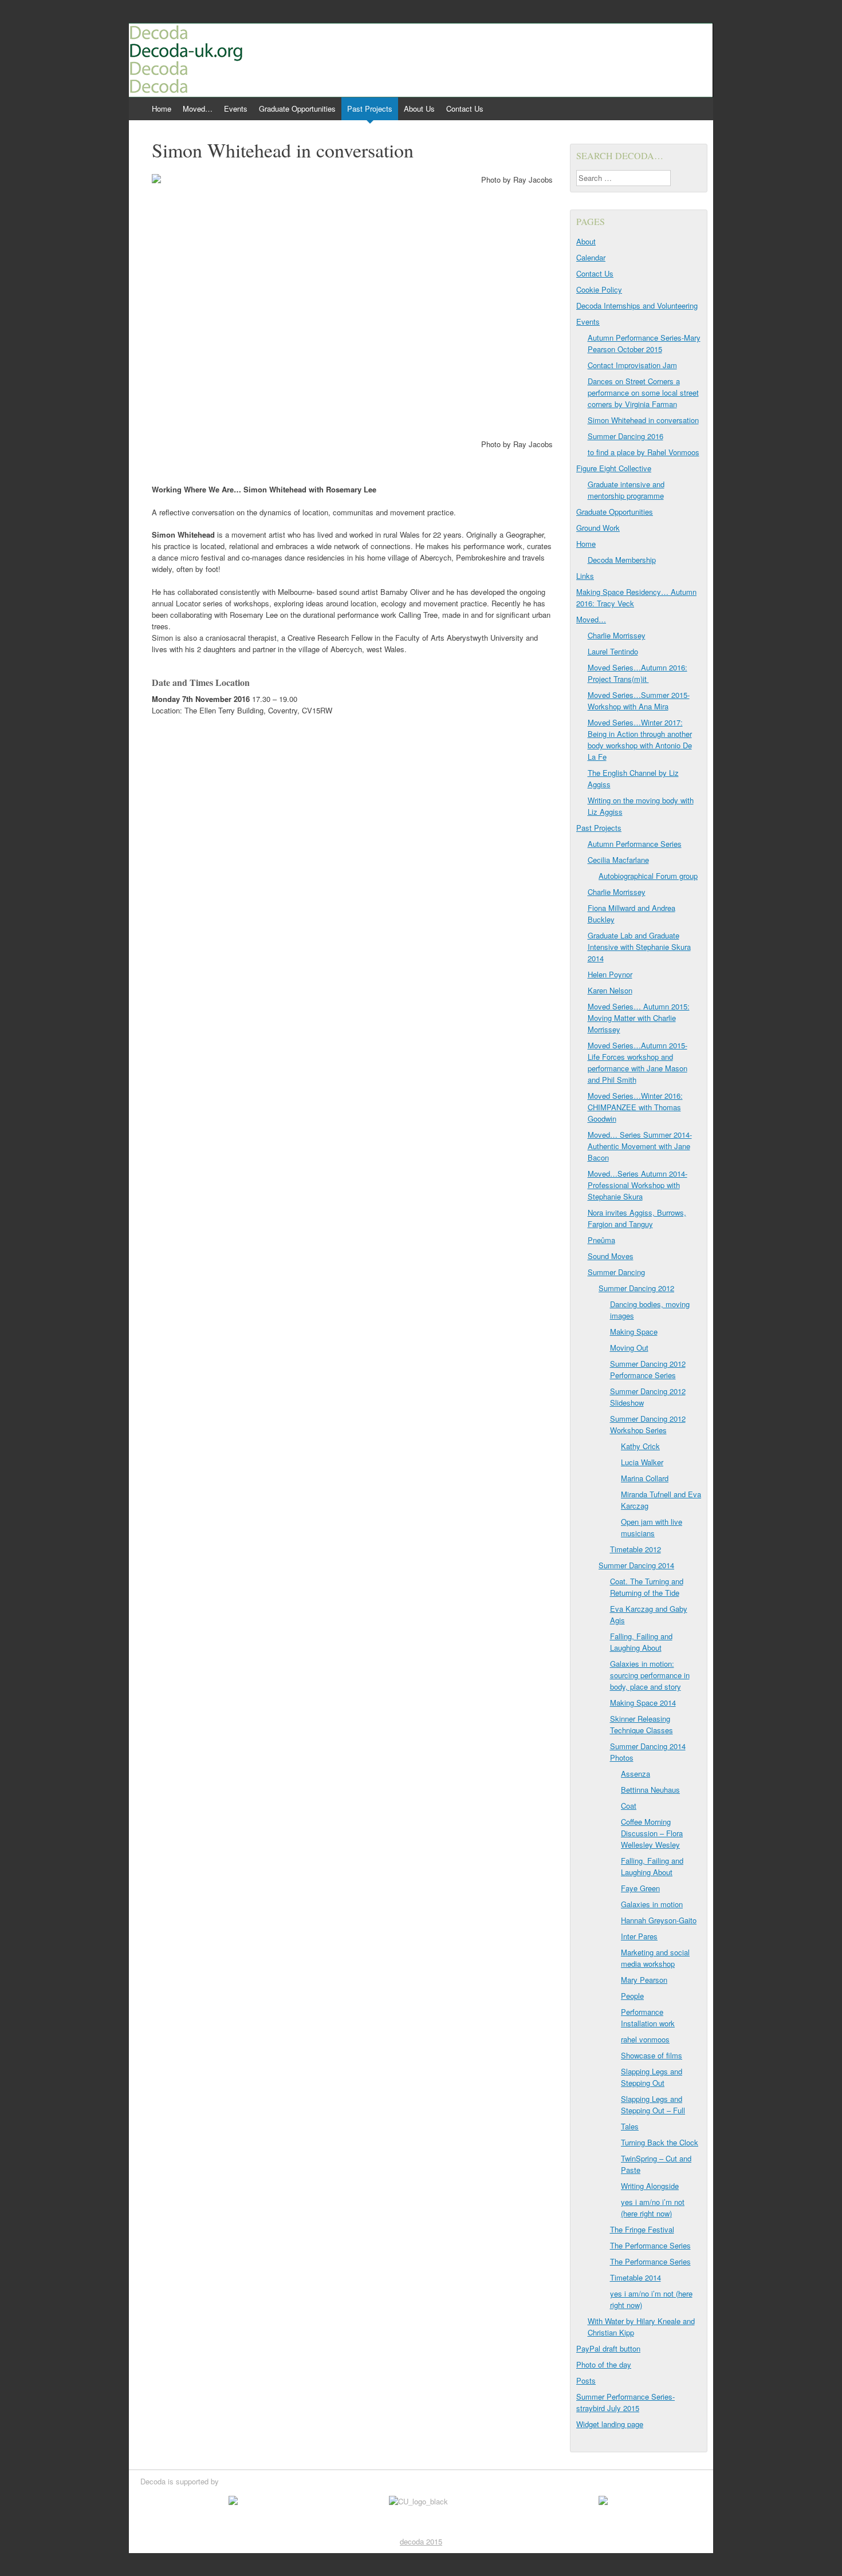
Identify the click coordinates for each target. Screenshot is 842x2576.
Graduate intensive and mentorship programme (626, 490)
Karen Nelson (610, 990)
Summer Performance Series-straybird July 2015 (625, 2402)
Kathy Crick (640, 1446)
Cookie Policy (599, 289)
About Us (419, 109)
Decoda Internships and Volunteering (637, 305)
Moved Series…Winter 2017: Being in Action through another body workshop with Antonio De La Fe (640, 739)
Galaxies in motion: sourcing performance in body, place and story (650, 1675)
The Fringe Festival (642, 2229)
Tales (630, 2126)
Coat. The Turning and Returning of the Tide (647, 1587)
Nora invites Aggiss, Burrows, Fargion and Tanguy (637, 1218)
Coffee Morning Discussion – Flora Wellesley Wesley (652, 1833)
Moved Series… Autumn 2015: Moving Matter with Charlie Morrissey (639, 1018)
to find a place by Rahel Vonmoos (644, 452)
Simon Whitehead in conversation (643, 420)
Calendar (591, 257)
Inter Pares (639, 1936)
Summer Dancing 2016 (625, 436)
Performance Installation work (648, 2017)
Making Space (634, 1332)
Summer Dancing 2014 (636, 1565)
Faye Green (640, 1888)
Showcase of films (652, 2055)
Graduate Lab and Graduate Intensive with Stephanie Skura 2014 (639, 947)
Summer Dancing (616, 1272)
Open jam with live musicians (652, 1527)
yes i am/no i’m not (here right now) (653, 2208)
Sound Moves (611, 1256)
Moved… (198, 109)
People (632, 1996)
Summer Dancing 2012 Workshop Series (648, 1424)
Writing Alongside (650, 2186)
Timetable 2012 (636, 1549)
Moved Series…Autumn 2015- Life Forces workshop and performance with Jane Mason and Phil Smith (638, 1062)
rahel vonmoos (645, 2039)
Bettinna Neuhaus (650, 1790)
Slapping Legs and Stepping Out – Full (653, 2104)
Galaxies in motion (652, 1904)
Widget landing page (610, 2424)
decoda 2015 (421, 2541)
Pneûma (601, 1240)
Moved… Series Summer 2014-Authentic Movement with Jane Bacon (640, 1146)
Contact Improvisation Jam (632, 365)
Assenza (636, 1774)
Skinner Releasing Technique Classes (642, 1724)
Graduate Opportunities (297, 109)
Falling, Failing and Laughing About (641, 1642)
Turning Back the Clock (660, 2142)
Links (585, 576)
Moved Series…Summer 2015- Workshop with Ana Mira (639, 701)
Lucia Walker (642, 1462)
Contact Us (465, 109)
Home (162, 109)
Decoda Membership (622, 560)
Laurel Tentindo (613, 651)
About (586, 241)
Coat (629, 1806)
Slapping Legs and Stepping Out (652, 2077)
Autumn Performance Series (635, 844)
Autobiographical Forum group (648, 876)
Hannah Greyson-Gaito (659, 1920)
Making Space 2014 (643, 1703)
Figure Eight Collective (614, 468)
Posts (586, 2380)
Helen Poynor (610, 974)
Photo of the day (604, 2364)
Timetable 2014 (636, 2277)
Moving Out (629, 1348)
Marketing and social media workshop (655, 1958)
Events (236, 109)
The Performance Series (650, 2245)
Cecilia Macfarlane (618, 860)
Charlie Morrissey (617, 635)
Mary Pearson (644, 1980)
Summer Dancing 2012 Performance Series (648, 1369)
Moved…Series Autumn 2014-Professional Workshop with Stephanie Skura (638, 1185)
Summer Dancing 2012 (636, 1288)
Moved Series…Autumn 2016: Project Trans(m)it (638, 673)
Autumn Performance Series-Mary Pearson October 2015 (644, 343)
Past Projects (370, 109)
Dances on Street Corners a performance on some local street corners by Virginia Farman (643, 392)
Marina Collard (645, 1478)
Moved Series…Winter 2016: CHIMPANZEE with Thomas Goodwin (635, 1107)
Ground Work (598, 528)
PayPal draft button (608, 2348)
